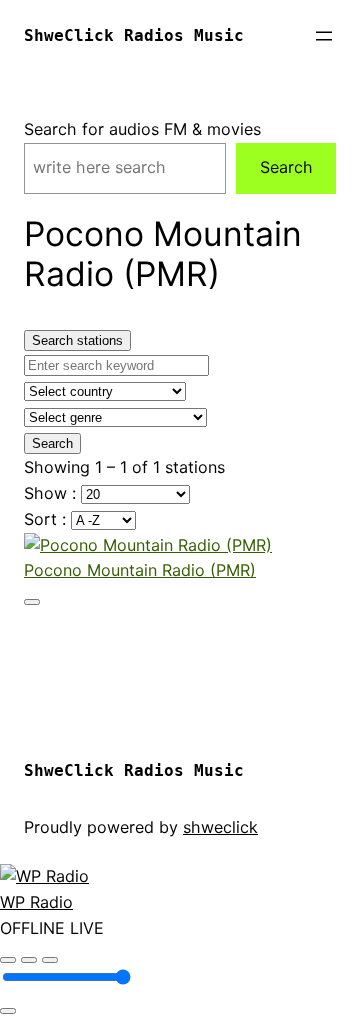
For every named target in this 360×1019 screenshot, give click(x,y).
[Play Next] (50, 960)
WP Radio (36, 902)
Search (286, 167)
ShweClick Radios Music (134, 35)
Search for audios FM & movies (142, 129)
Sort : (47, 519)
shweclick (220, 827)
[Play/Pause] (29, 960)
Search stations (77, 340)
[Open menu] (324, 36)
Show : (52, 493)
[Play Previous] (8, 960)
